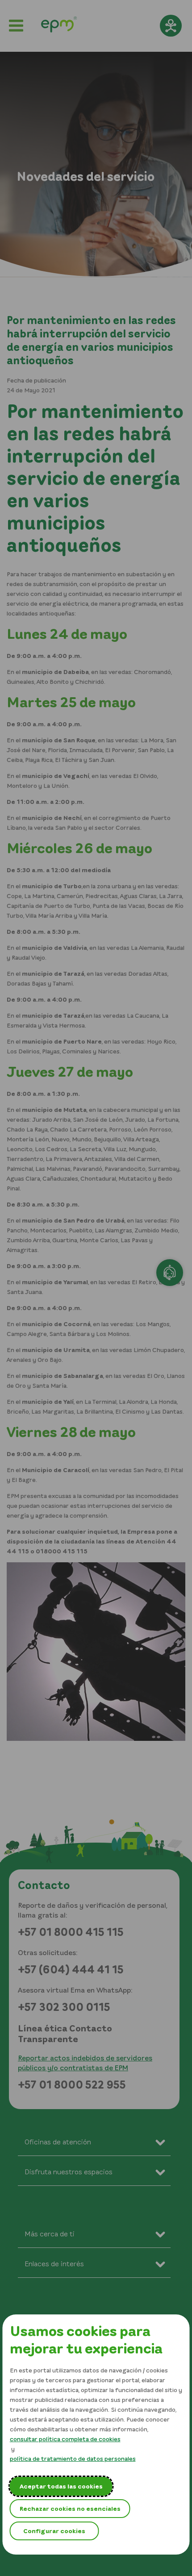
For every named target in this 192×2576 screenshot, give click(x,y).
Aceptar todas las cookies (61, 2486)
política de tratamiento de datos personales (73, 2458)
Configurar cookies (54, 2531)
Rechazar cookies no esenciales (70, 2508)
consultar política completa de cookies (65, 2439)
